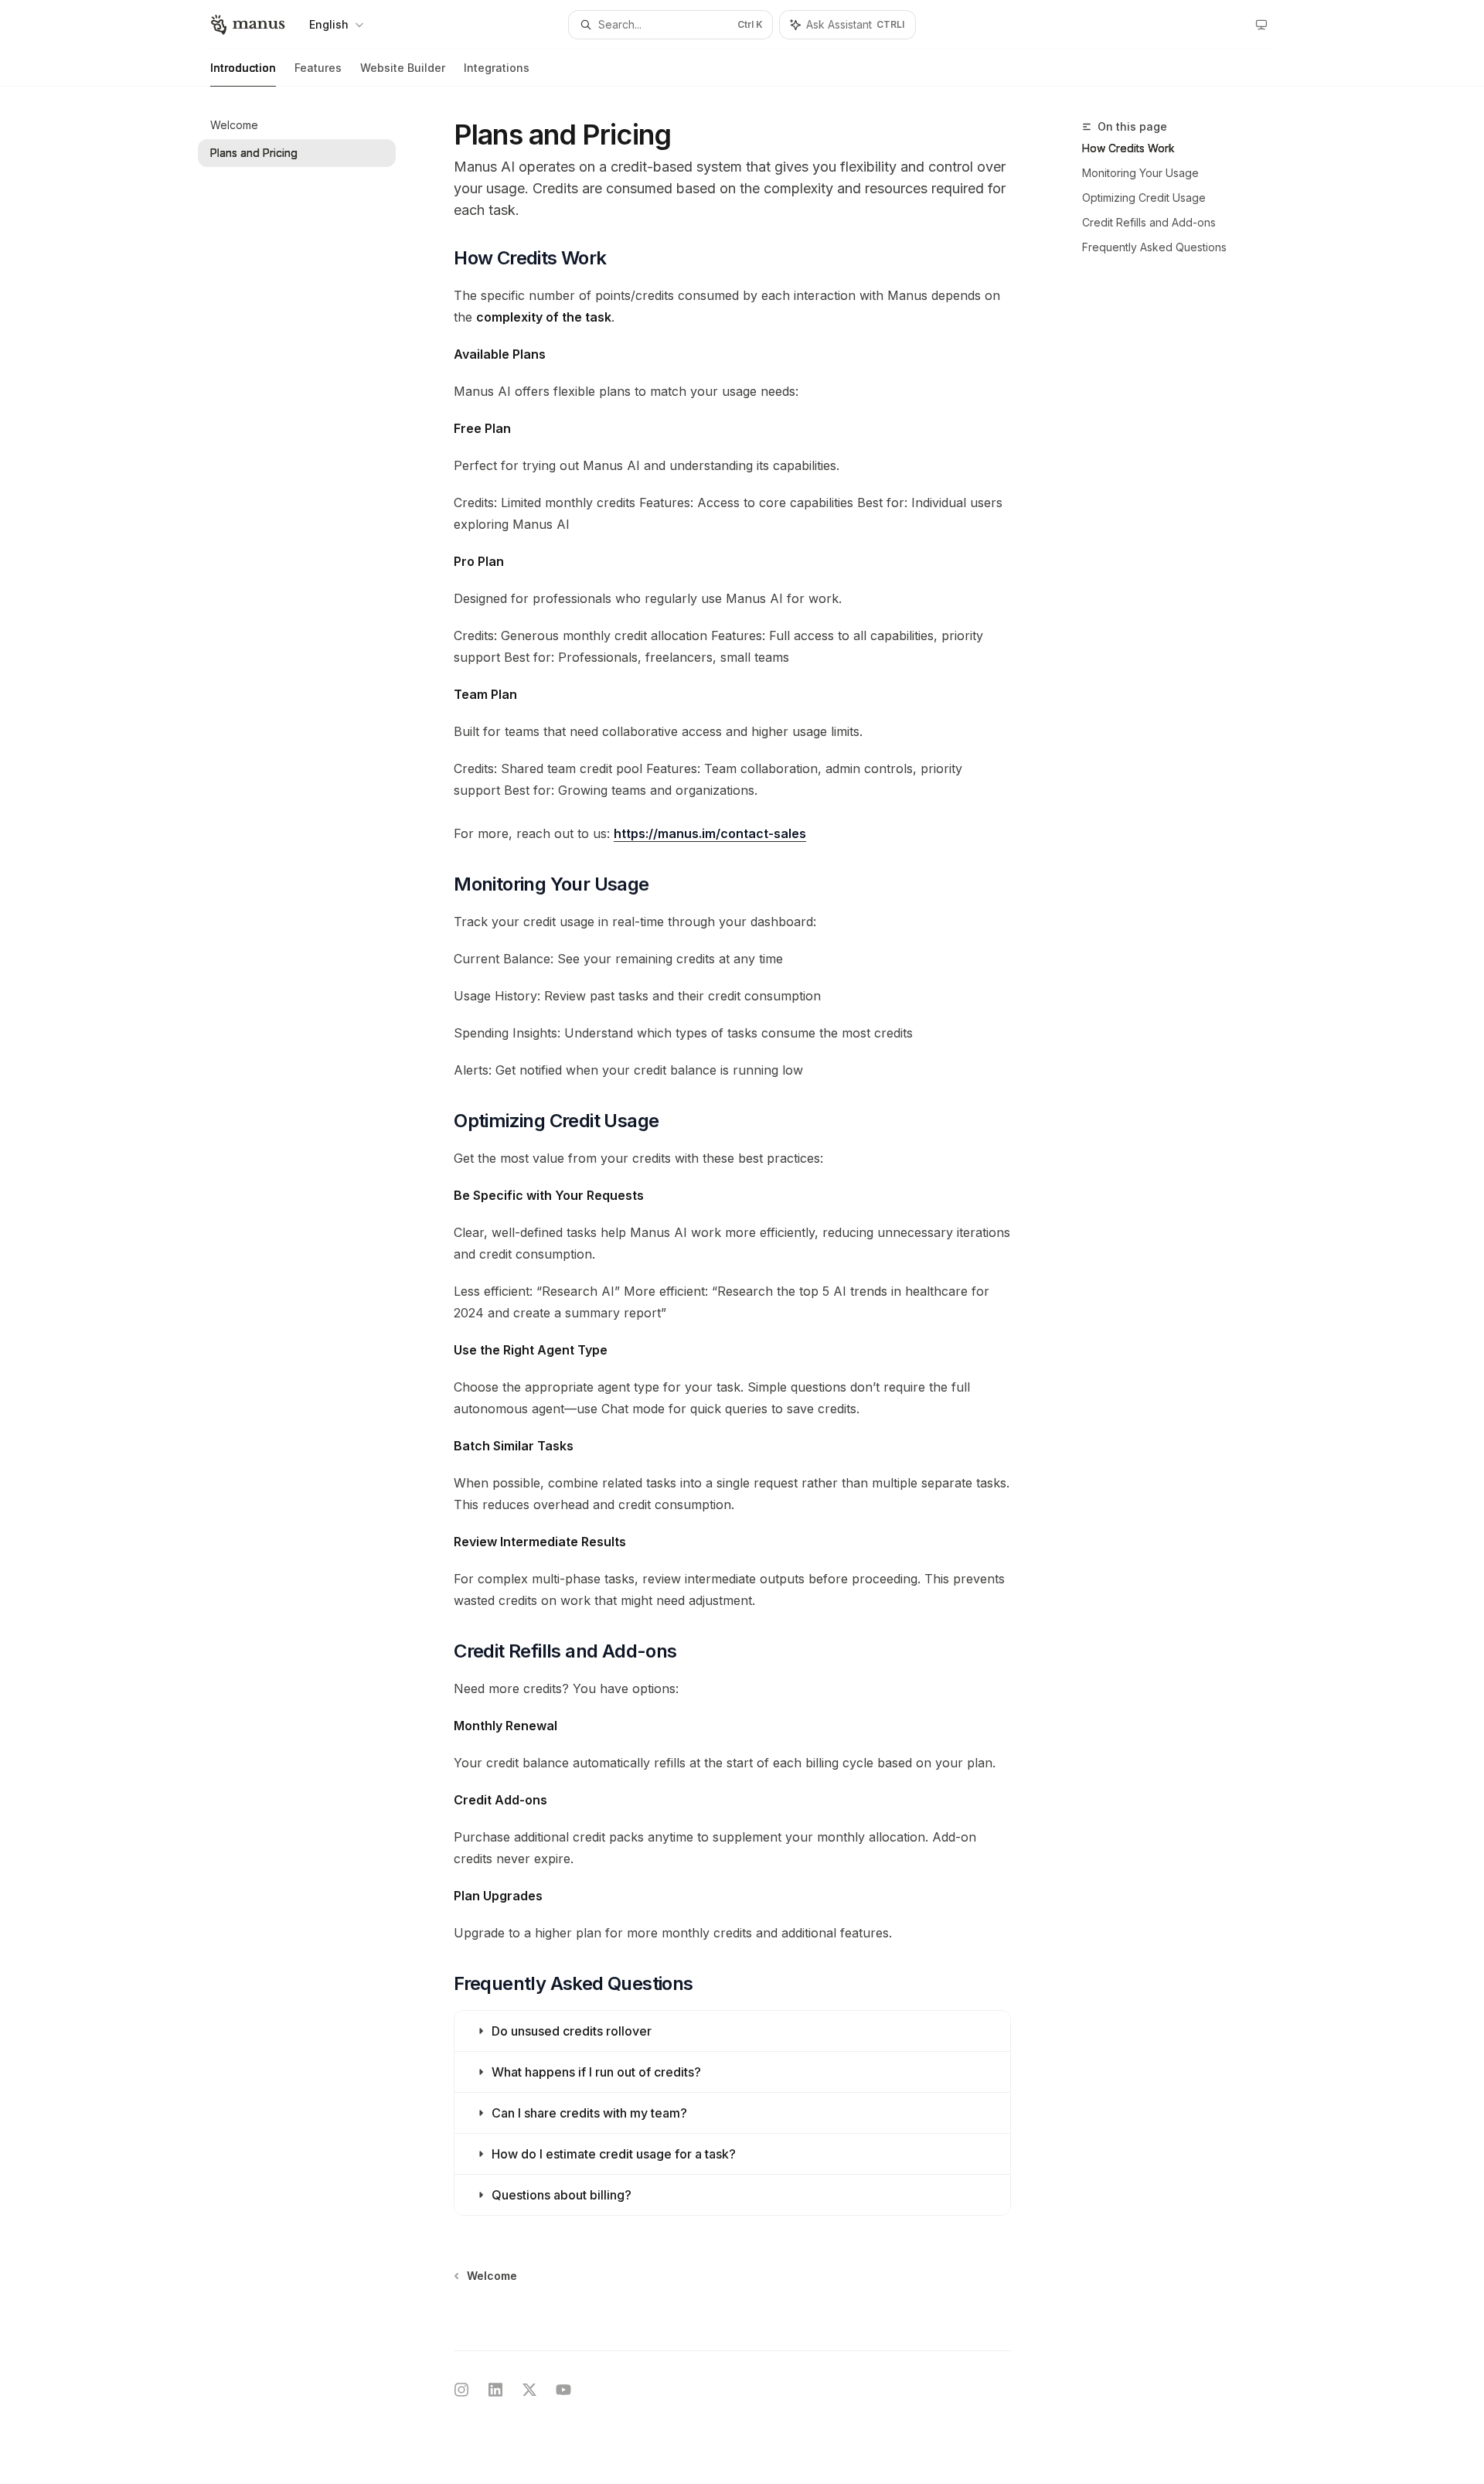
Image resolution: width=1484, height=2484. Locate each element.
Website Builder (403, 68)
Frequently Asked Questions (1154, 247)
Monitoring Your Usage (1140, 173)
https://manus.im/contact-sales (710, 833)
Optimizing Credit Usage (1144, 198)
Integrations (497, 68)
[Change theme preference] (1261, 25)
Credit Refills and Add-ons (1149, 222)
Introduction (243, 68)
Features (318, 68)
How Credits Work (1128, 148)
